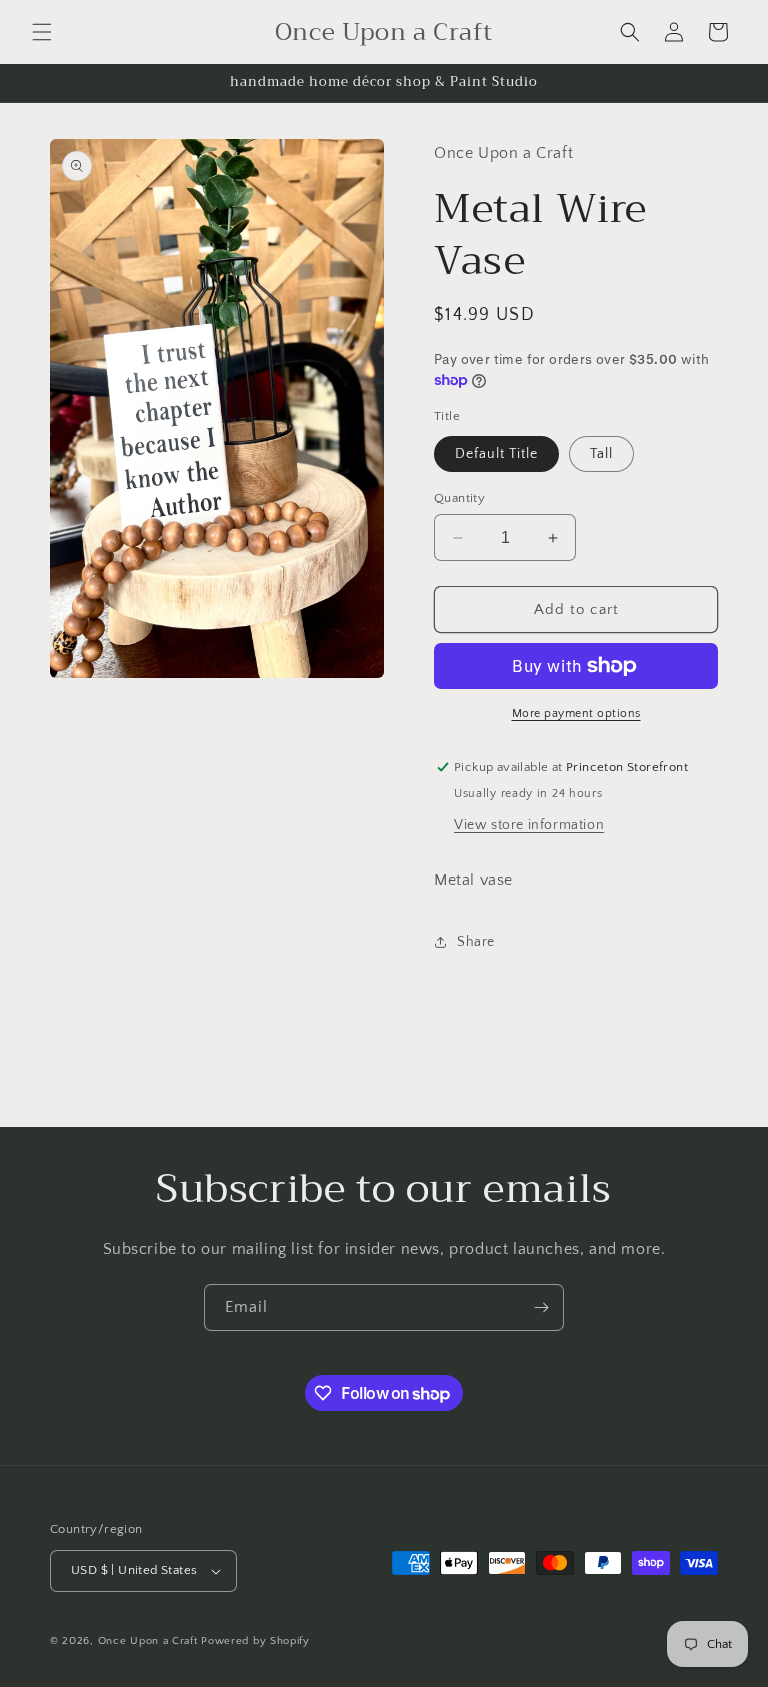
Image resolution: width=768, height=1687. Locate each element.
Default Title (496, 454)
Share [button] (476, 942)
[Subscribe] (541, 1307)
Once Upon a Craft (148, 1641)
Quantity (459, 498)
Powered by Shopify (255, 1641)
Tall (601, 454)
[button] (42, 32)
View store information (529, 825)
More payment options (576, 713)
